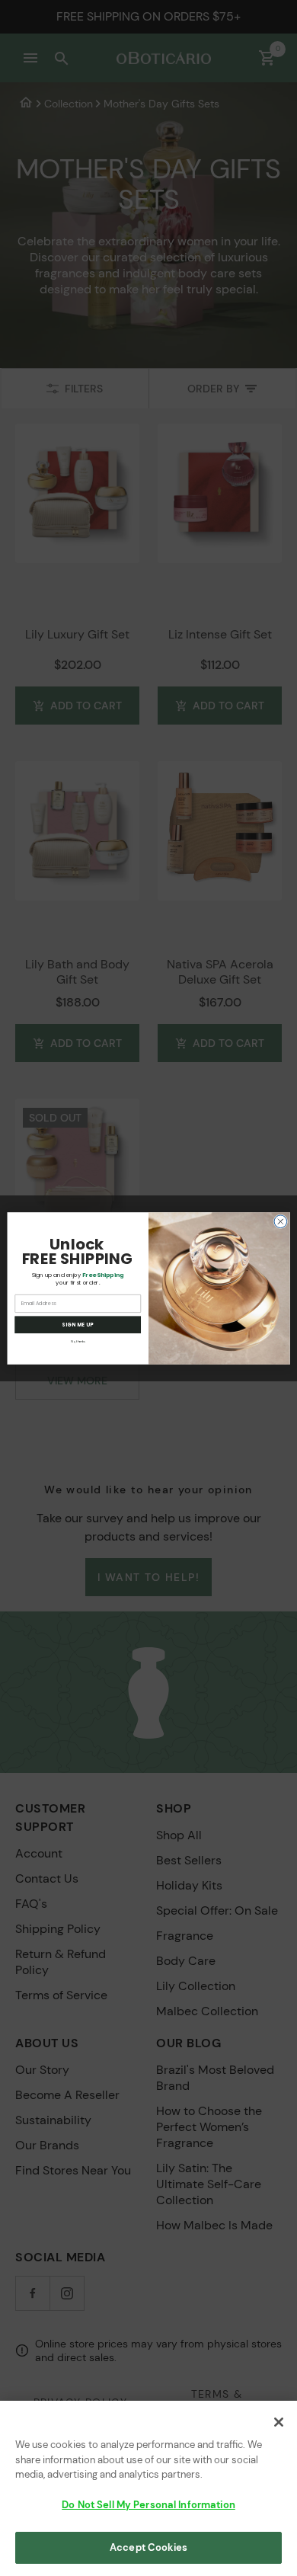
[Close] (279, 2422)
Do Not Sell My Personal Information (148, 2505)
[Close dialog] (281, 1221)
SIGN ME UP (78, 1325)
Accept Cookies (148, 2547)
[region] (148, 2488)
